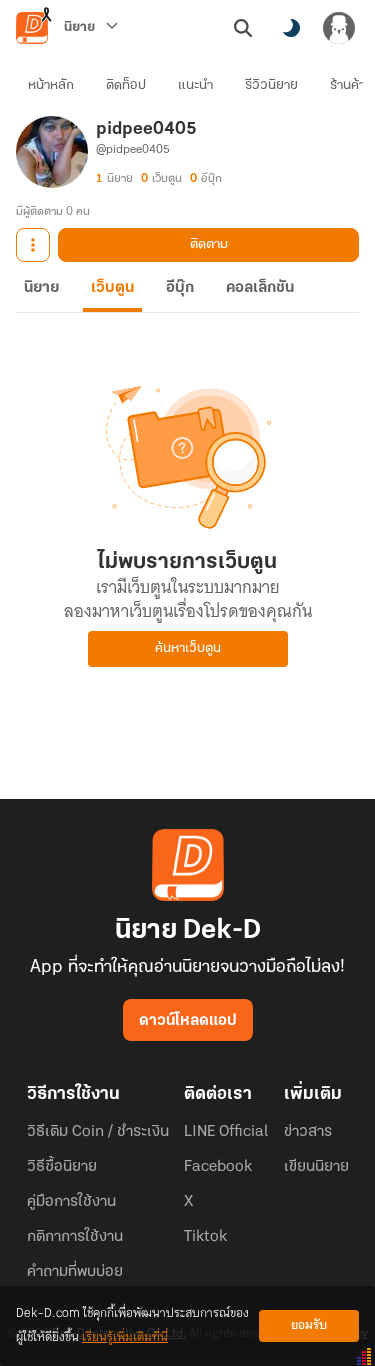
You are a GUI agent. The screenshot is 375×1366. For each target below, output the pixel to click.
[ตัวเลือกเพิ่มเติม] (33, 245)
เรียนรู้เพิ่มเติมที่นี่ (125, 1337)
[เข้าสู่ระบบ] (339, 28)
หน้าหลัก (51, 85)
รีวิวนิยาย (271, 85)
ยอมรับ (309, 1325)
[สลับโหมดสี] (291, 28)
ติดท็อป (126, 85)
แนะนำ (195, 85)
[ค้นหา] (243, 28)
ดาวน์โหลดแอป (188, 1021)
